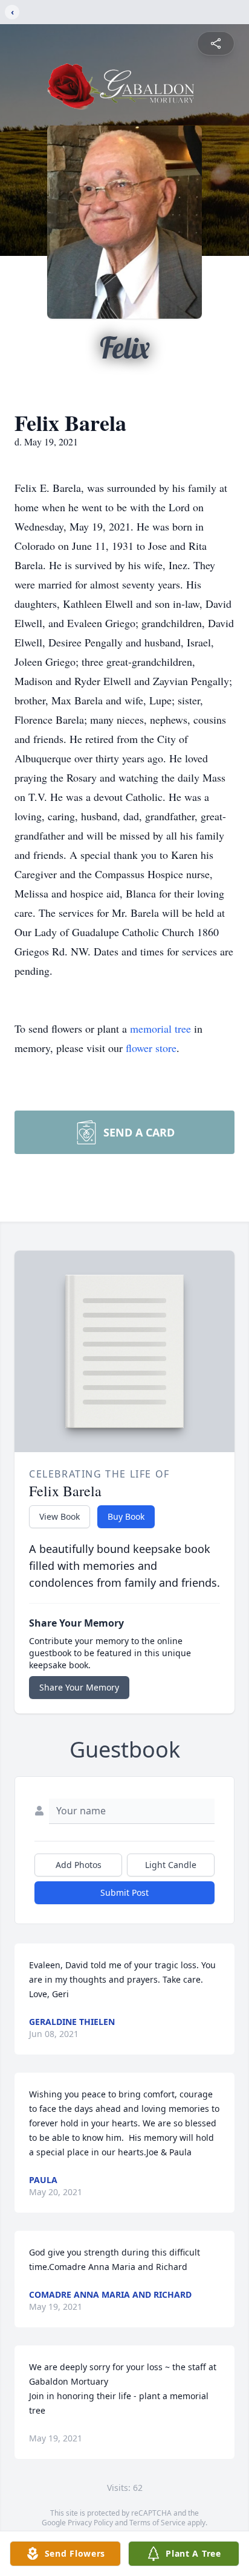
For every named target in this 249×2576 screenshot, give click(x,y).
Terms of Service (157, 2523)
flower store (151, 1048)
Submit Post (124, 1892)
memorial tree (160, 1028)
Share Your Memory (79, 1687)
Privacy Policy (90, 2523)
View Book (60, 1516)
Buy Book (126, 1516)
